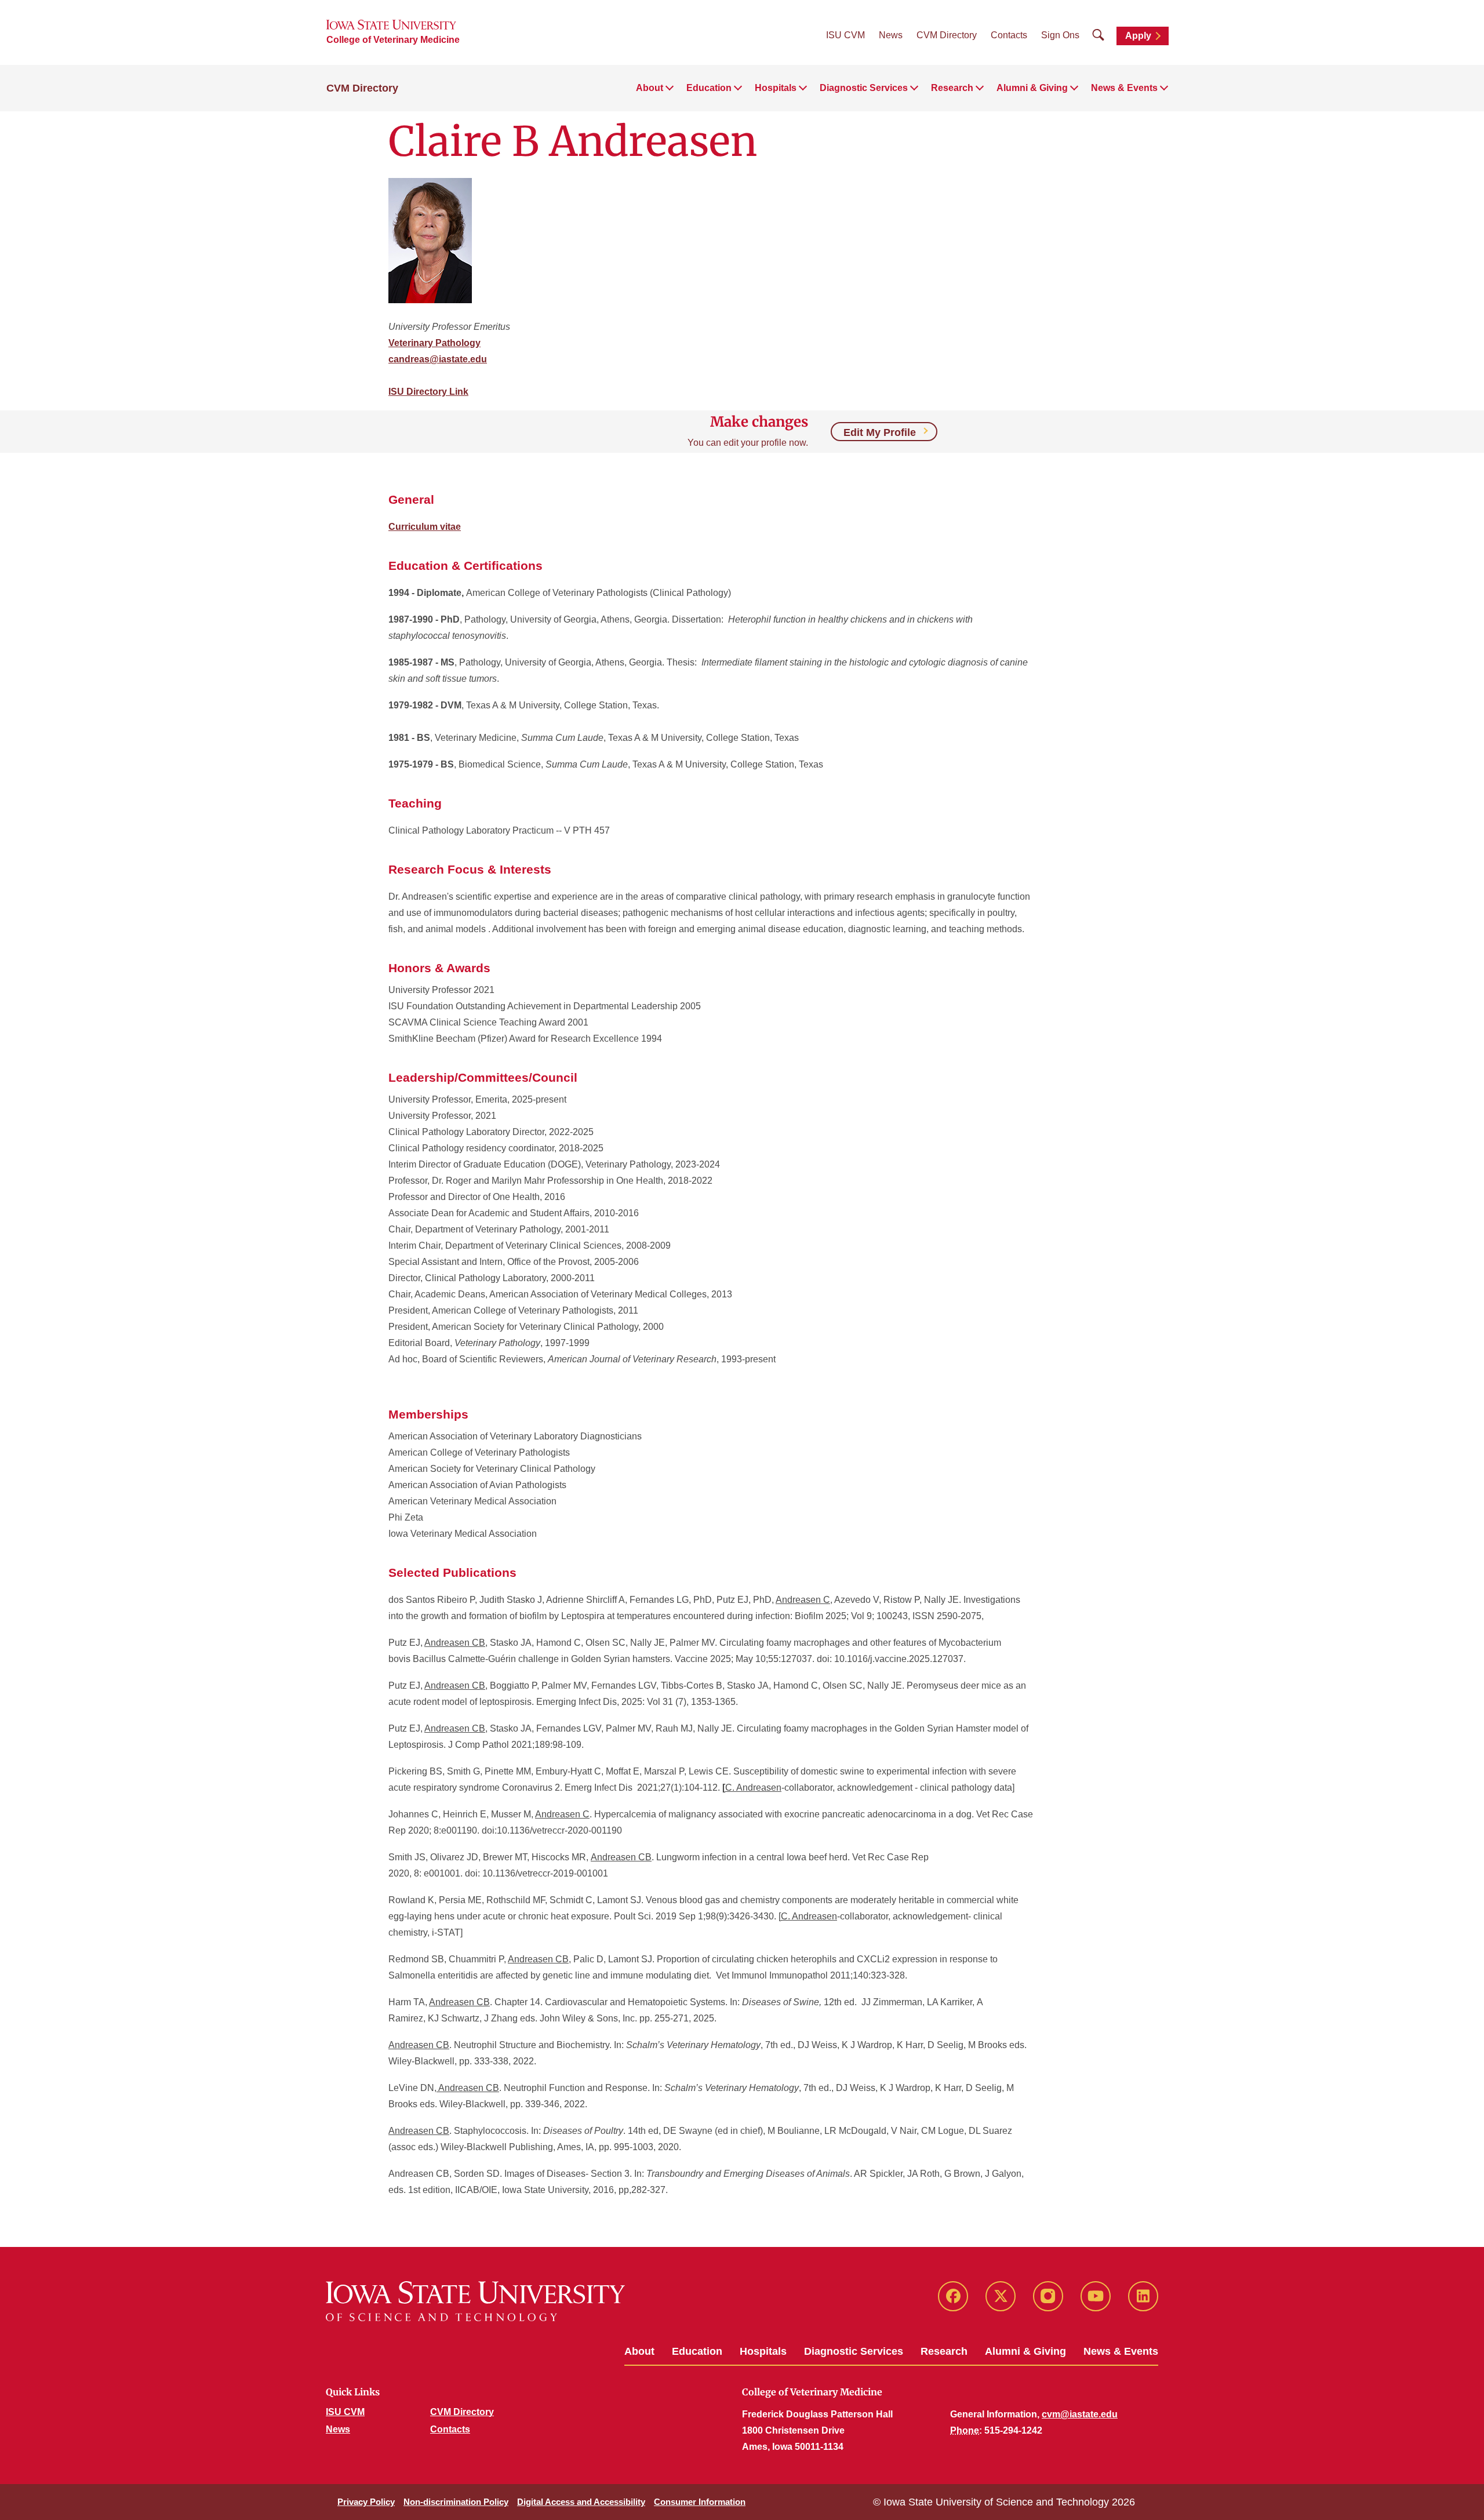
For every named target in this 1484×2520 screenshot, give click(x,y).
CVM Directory (947, 35)
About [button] (650, 88)
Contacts (1009, 35)
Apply (1138, 36)
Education (697, 2351)
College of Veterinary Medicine (393, 40)
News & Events (1121, 2351)
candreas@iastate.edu (438, 359)
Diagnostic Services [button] (864, 88)
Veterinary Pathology (434, 343)
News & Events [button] (1124, 88)
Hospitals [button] (776, 88)
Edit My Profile (880, 432)
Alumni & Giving (1025, 2351)
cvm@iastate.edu (1080, 2414)
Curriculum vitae (425, 527)
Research (944, 2351)
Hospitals (763, 2351)
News (891, 35)
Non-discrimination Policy (456, 2502)
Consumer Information (700, 2502)
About (639, 2351)
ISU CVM (845, 35)
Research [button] (952, 88)
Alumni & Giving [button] (1032, 88)
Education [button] (709, 88)
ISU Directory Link (428, 392)
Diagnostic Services (854, 2351)
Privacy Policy (366, 2502)
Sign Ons (1060, 35)
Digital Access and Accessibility (581, 2502)
